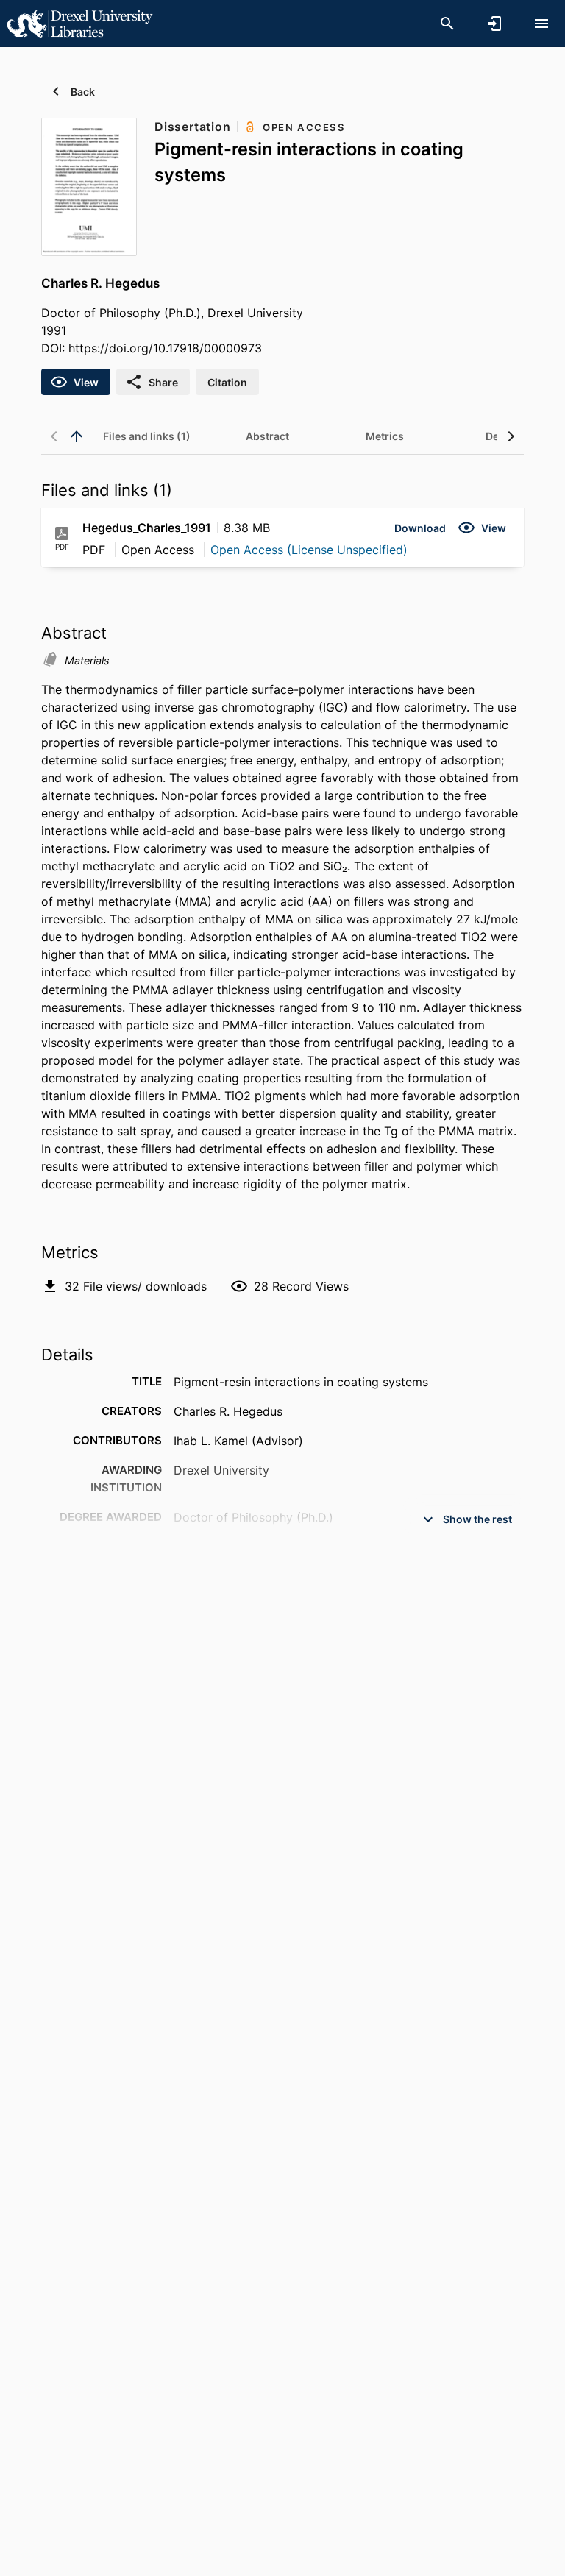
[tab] (147, 436)
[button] (420, 528)
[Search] (447, 24)
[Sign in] (494, 24)
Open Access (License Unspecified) (309, 550)
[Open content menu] (541, 24)
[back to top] (77, 436)
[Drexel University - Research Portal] (79, 23)
